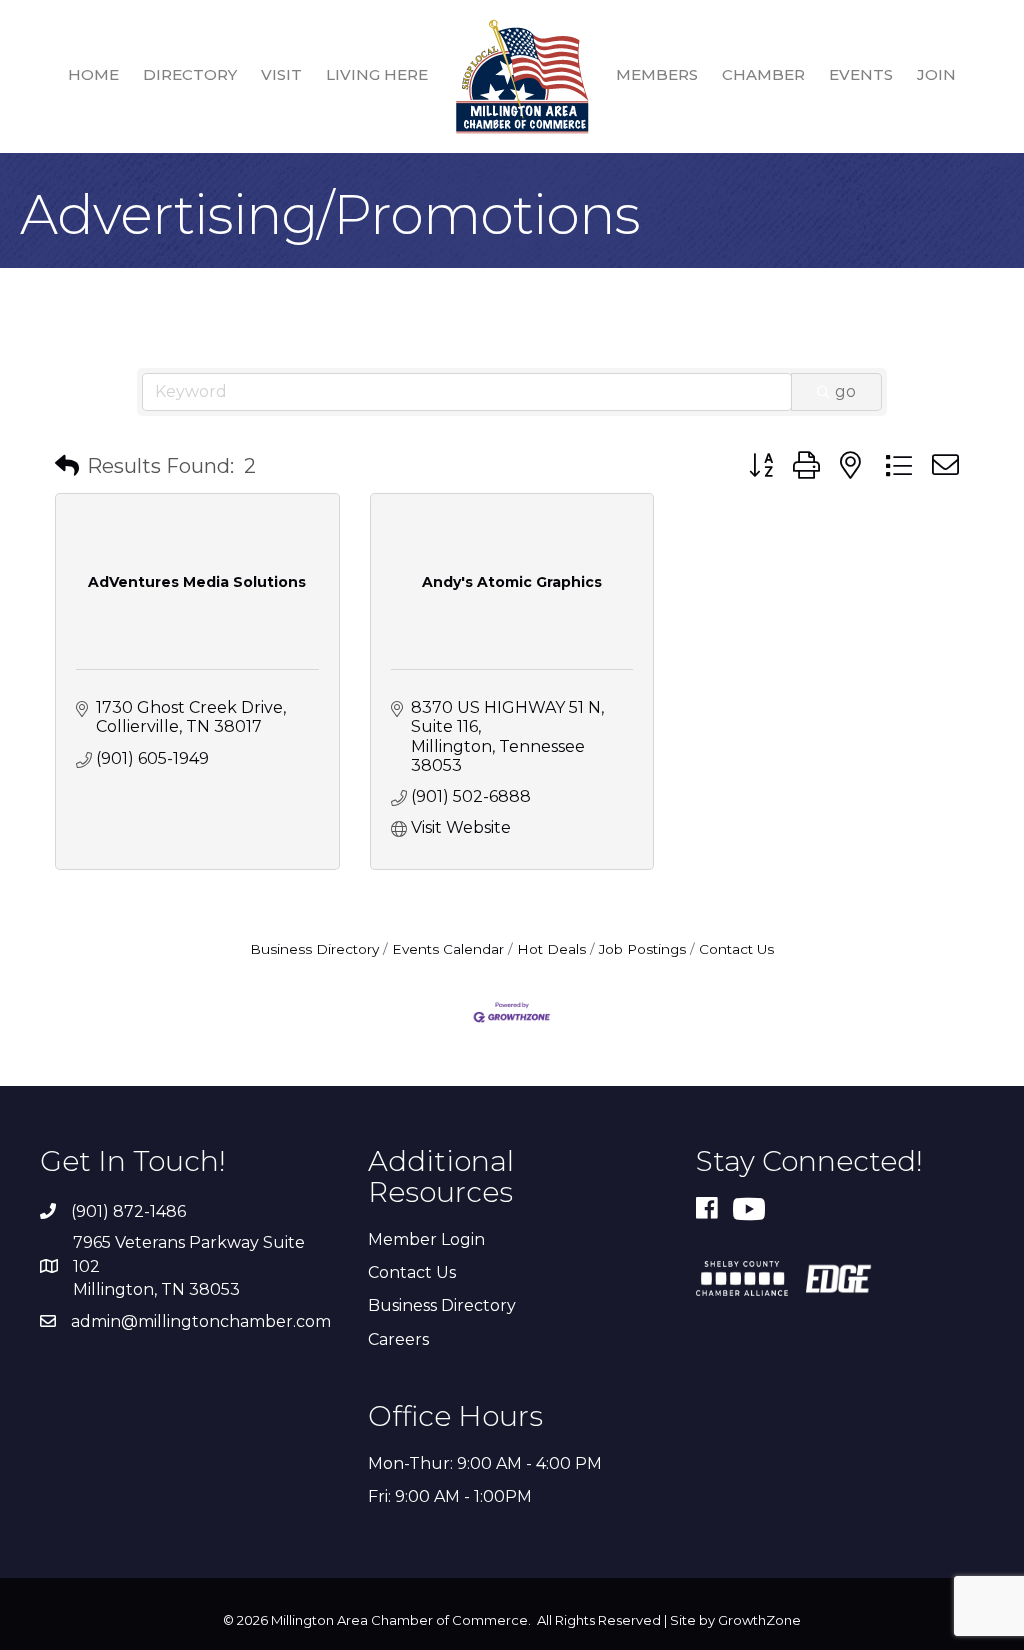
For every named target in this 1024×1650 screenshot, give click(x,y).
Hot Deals (551, 949)
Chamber (763, 74)
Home (93, 74)
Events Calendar (448, 949)
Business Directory (314, 949)
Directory (190, 74)
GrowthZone (759, 1620)
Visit (281, 74)
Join (936, 74)
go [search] (845, 391)
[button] (67, 466)
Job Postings (642, 949)
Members (657, 74)
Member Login (426, 1239)
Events (861, 74)
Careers (398, 1339)
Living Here (377, 74)
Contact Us (736, 949)
